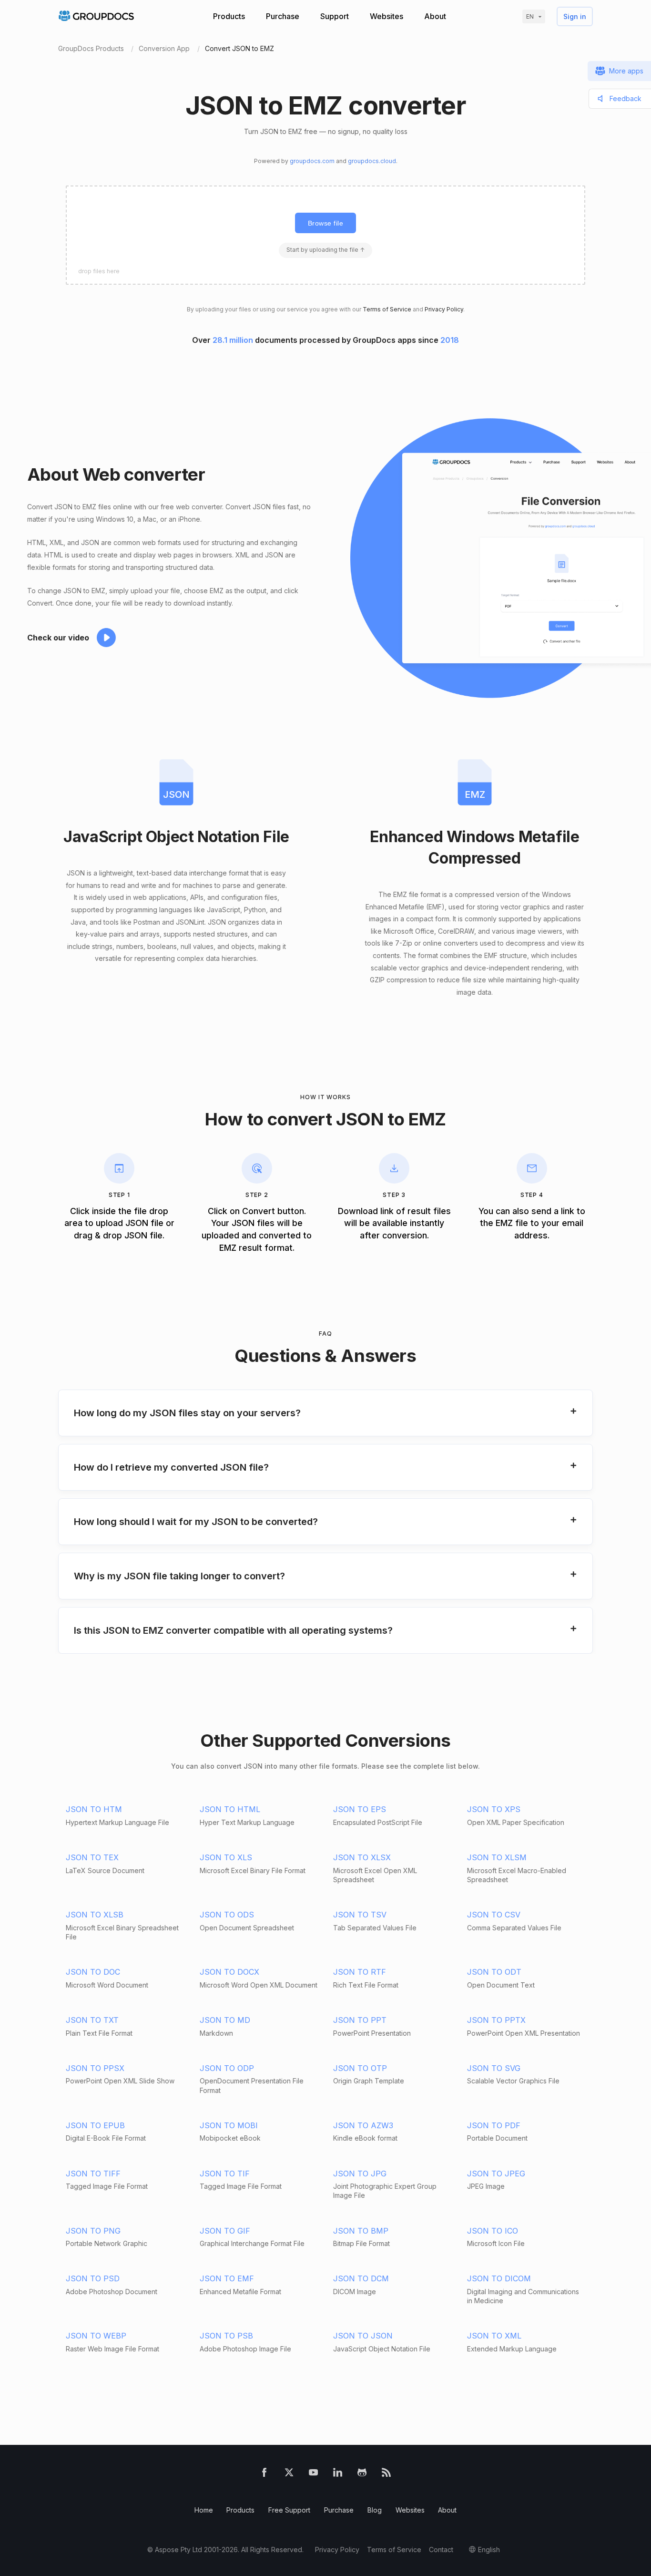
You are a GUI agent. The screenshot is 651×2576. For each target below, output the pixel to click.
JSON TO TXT (92, 2020)
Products (229, 16)
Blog (375, 2510)
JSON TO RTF (360, 1972)
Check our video (58, 638)
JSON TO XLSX (362, 1857)
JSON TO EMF (227, 2278)
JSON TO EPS (360, 1809)
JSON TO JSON (363, 2336)
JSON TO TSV (360, 1915)
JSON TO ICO (493, 2231)
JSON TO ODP (227, 2068)
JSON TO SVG (494, 2068)
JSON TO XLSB (95, 1915)
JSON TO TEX (92, 1857)
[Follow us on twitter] (289, 2474)
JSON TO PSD (93, 2278)
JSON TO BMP (361, 2231)
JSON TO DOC (93, 1972)
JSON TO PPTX (496, 2020)
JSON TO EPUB (95, 2125)
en (530, 16)
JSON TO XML (494, 2336)
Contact (441, 2550)
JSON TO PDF (494, 2125)
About (435, 16)
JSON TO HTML (230, 1809)
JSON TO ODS (227, 1915)
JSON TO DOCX (229, 1972)
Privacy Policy (444, 309)
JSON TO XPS (494, 1809)
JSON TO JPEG (496, 2174)
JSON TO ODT (494, 1972)
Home (204, 2510)
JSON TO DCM (361, 2278)
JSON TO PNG (93, 2231)
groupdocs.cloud (372, 161)
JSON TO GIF (225, 2231)
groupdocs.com (312, 161)
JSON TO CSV (494, 1915)
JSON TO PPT (360, 2020)
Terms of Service (387, 309)
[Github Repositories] (362, 2474)
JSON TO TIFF (93, 2174)
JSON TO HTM (94, 1809)
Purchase (283, 16)
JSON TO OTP (360, 2068)
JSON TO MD (225, 2020)
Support (335, 16)
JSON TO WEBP (96, 2336)
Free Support (289, 2510)
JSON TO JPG (360, 2174)
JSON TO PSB (226, 2336)
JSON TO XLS (226, 1857)
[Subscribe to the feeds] (386, 2474)
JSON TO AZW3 (363, 2125)
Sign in (575, 16)
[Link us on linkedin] (338, 2474)
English (489, 2550)
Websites (387, 16)
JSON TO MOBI (229, 2125)
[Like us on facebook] (264, 2474)
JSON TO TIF (225, 2174)
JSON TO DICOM (499, 2278)
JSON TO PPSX (95, 2068)
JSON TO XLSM (497, 1857)
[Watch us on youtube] (313, 2474)
